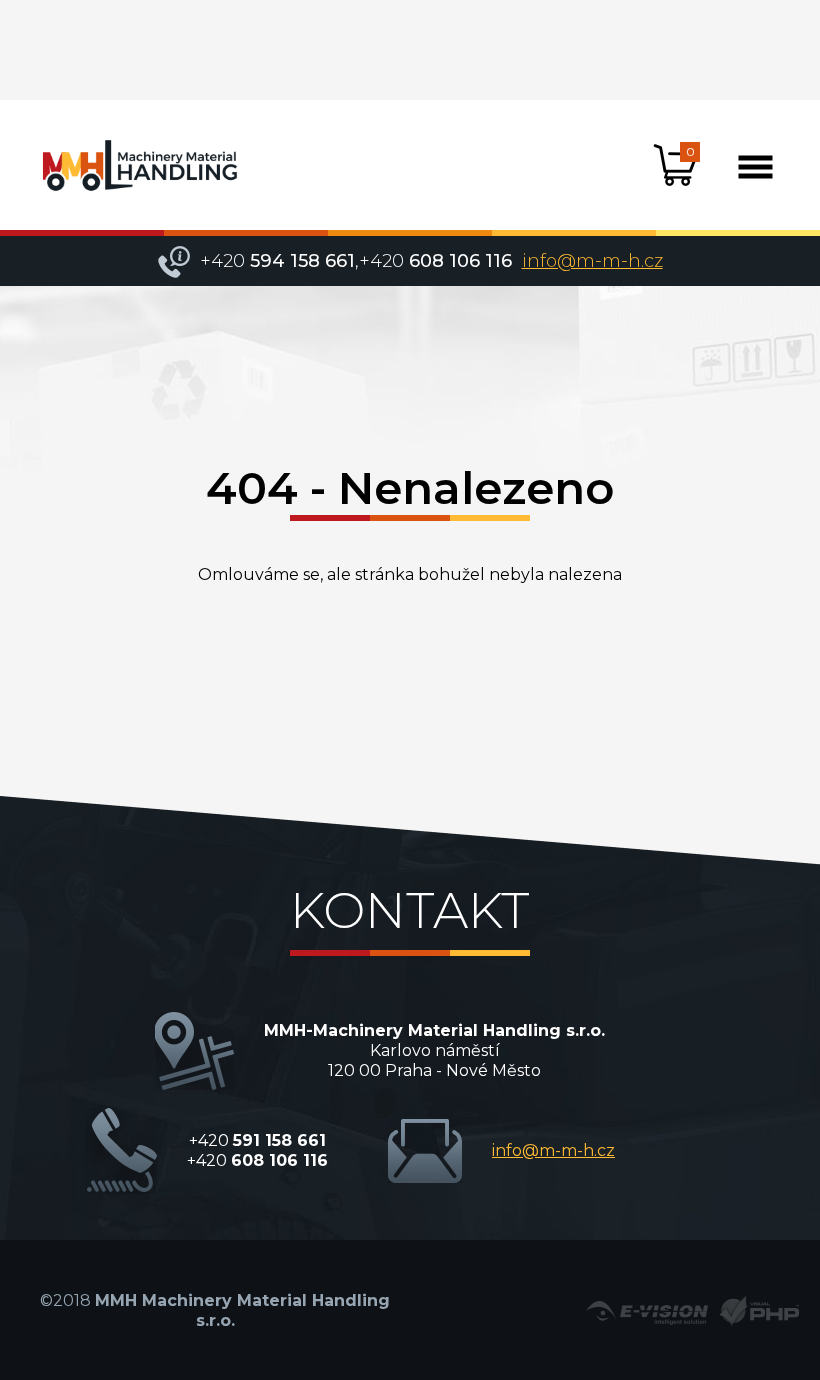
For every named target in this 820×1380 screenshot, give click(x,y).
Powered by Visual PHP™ (758, 1311)
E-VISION (647, 1311)
